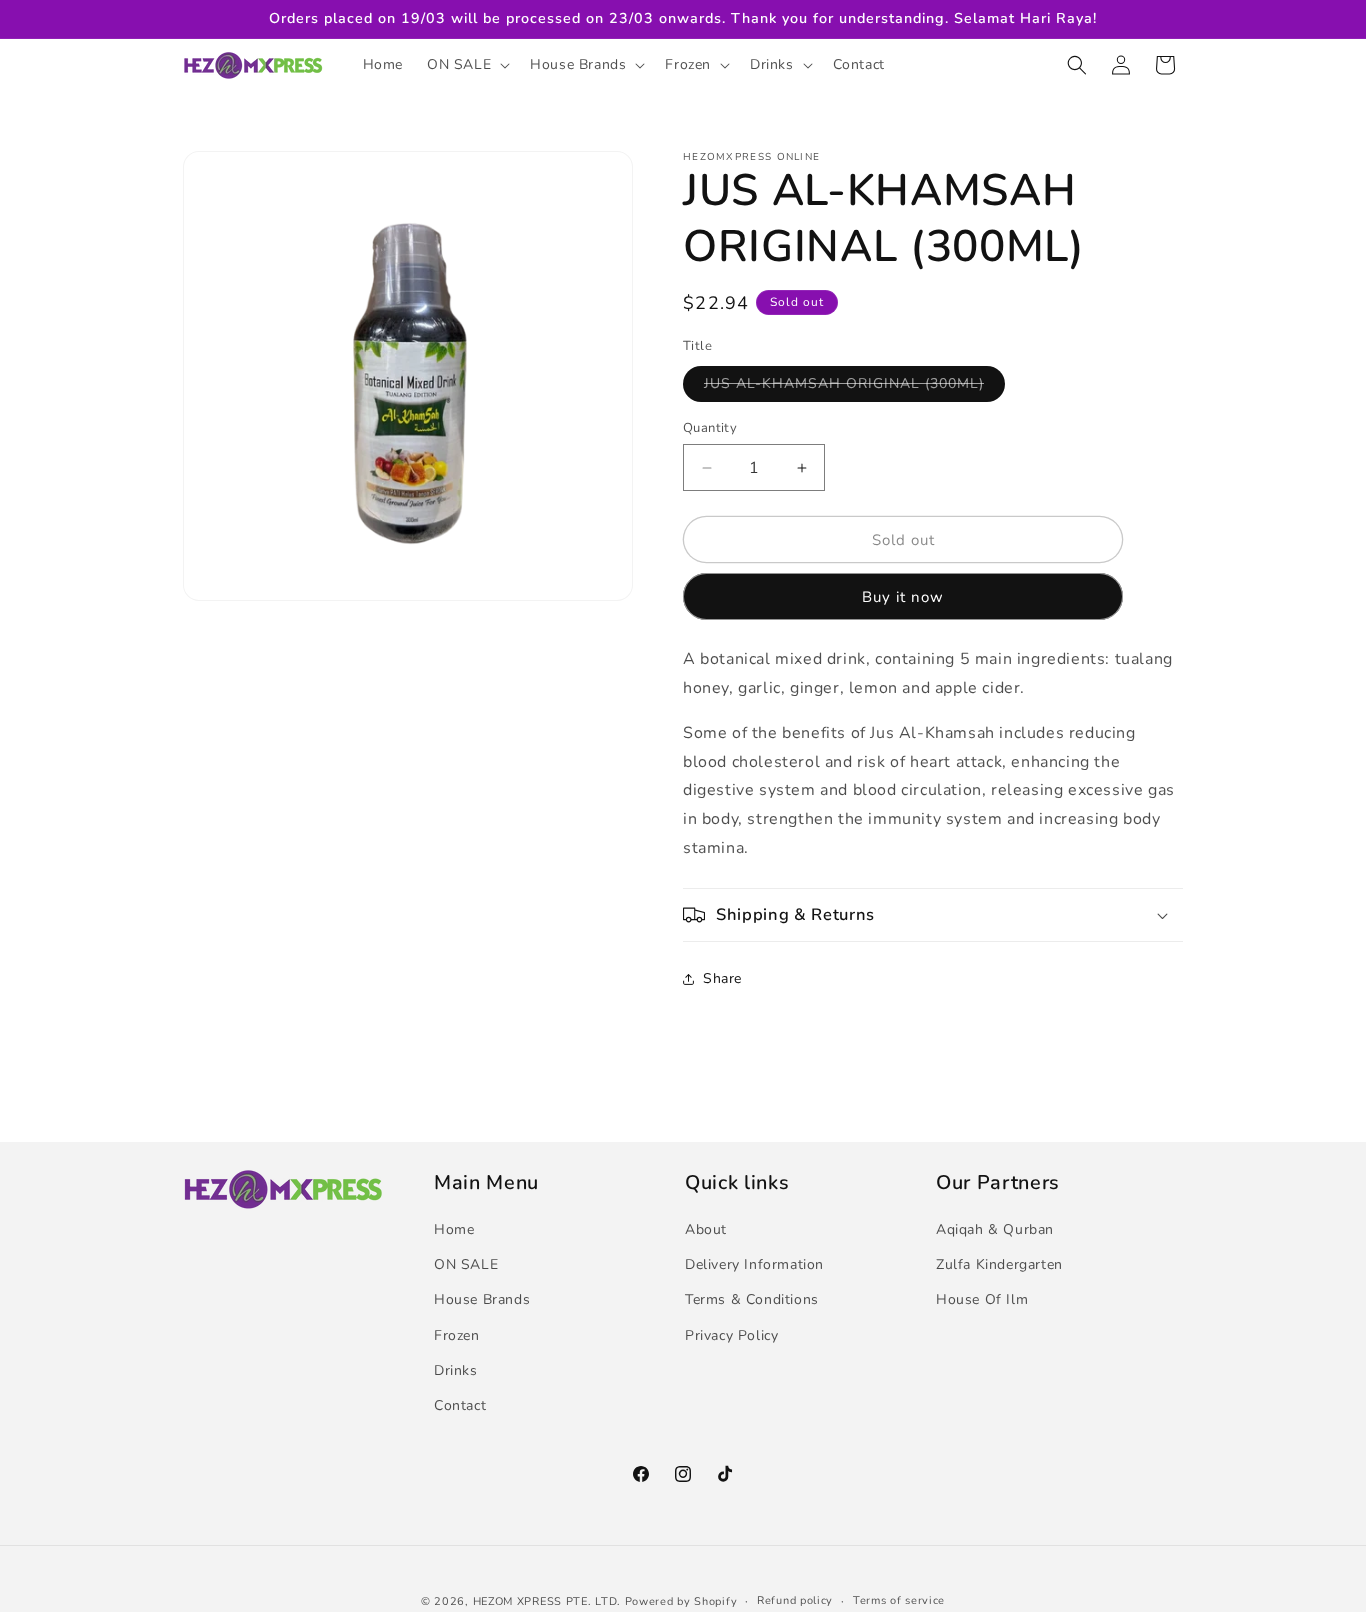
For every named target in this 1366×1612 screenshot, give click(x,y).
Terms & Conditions (752, 1300)
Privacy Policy (731, 1335)
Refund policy (795, 1600)
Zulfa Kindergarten (999, 1264)
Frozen (457, 1335)
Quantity (710, 428)
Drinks (456, 1370)
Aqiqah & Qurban (995, 1229)
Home (454, 1229)
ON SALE (466, 1264)
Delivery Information (754, 1264)
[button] (466, 65)
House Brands (482, 1300)
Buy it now (903, 597)
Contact (460, 1405)
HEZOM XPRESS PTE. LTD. (547, 1601)
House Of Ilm (982, 1300)
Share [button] (722, 978)
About (706, 1229)
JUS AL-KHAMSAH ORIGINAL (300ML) (854, 387)
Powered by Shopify (681, 1601)
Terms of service (899, 1600)
